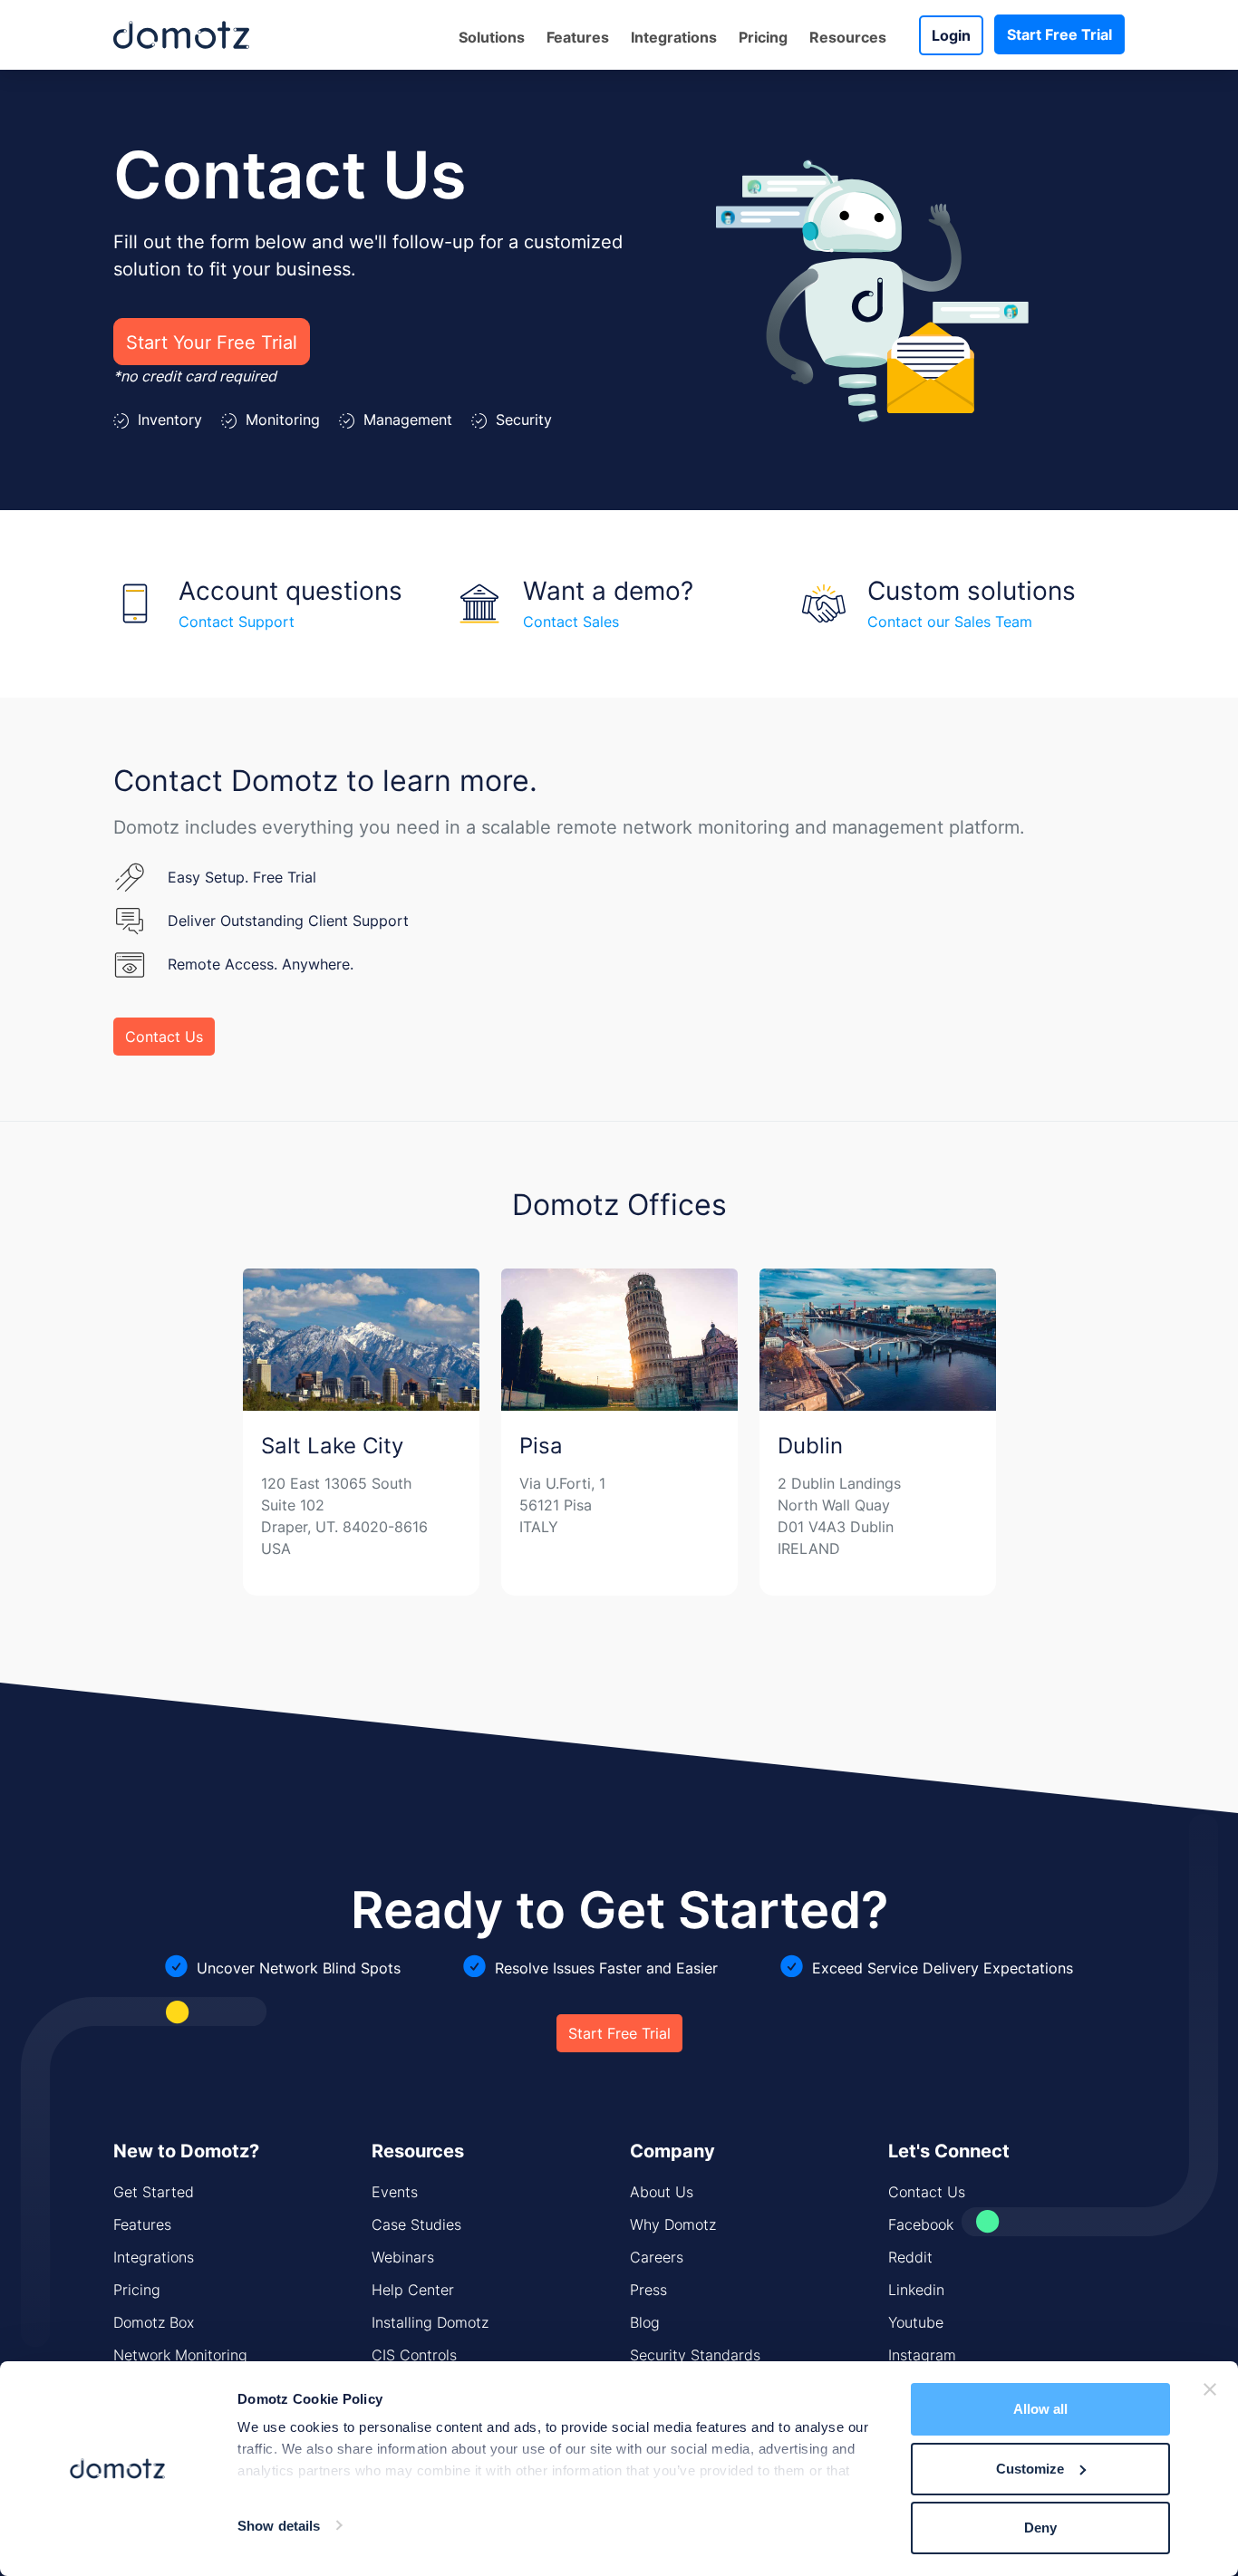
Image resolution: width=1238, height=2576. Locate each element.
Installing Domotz (430, 2322)
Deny (1040, 2528)
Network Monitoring (180, 2355)
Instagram (922, 2355)
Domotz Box (154, 2322)
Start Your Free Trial (212, 342)
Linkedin (916, 2290)
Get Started (154, 2192)
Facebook (921, 2224)
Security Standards (695, 2355)
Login (951, 35)
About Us (662, 2192)
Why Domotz (673, 2224)
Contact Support (237, 622)
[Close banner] (1210, 2389)
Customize (1030, 2469)
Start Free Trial (1059, 34)
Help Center (413, 2290)
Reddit (910, 2257)
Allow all (1040, 2409)
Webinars (403, 2257)
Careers (657, 2257)
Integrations (674, 37)
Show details (279, 2526)
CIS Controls (414, 2355)
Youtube (916, 2322)
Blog (645, 2322)
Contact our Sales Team (950, 622)
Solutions (492, 37)
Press (648, 2290)
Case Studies (416, 2224)
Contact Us (164, 1037)
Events (395, 2192)
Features (142, 2224)
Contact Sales (571, 622)
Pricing (763, 37)
